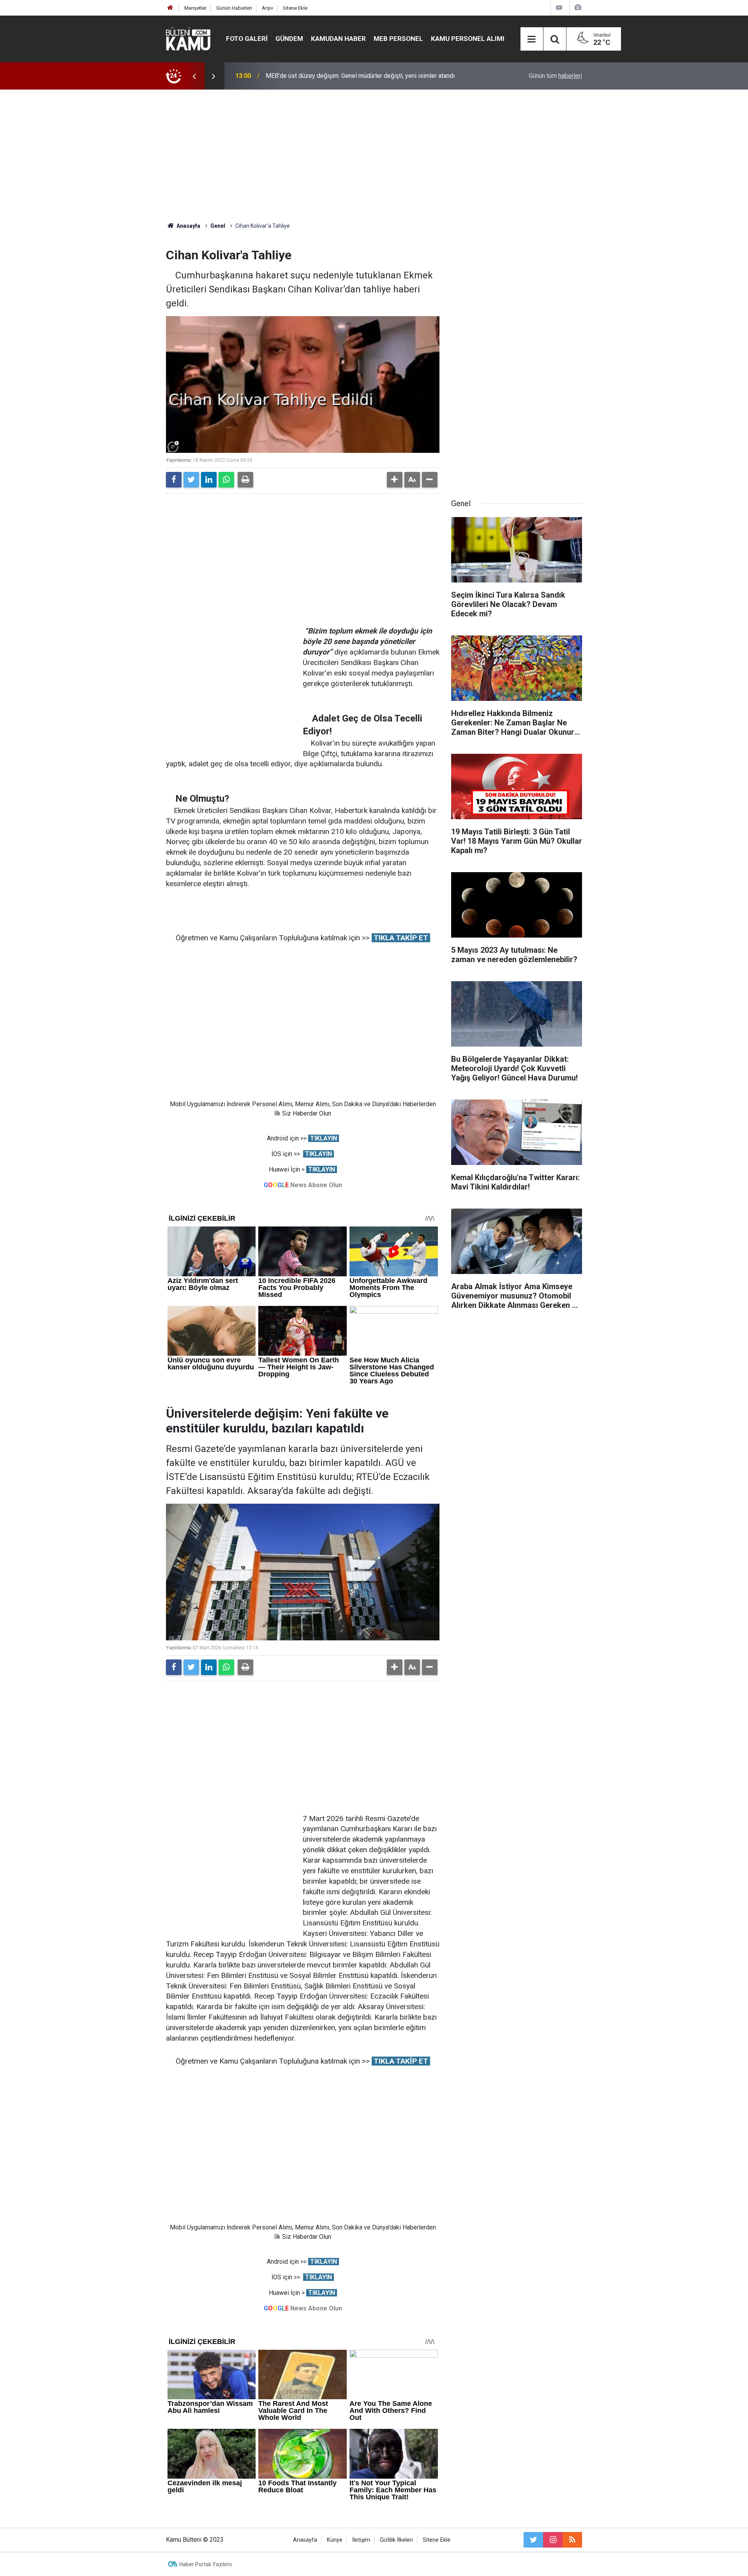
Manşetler (195, 8)
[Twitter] (191, 480)
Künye (335, 2540)
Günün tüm (555, 76)
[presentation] (194, 76)
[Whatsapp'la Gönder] (226, 480)
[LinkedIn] (209, 480)
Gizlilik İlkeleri (396, 2540)
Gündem (289, 39)
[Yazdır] (245, 480)
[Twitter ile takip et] (533, 2540)
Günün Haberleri (234, 8)
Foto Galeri (247, 39)
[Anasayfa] (170, 8)
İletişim (361, 2540)
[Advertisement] (374, 156)
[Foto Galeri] (578, 8)
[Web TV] (559, 8)
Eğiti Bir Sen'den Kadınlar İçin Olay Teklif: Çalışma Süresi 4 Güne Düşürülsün (368, 76)
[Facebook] (174, 480)
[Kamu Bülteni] (188, 39)
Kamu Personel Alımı (468, 39)
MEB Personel (398, 39)
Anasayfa (305, 2540)
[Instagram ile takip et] (553, 2540)
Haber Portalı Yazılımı (206, 2564)
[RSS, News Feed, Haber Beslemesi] (572, 2540)
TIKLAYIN (324, 1138)
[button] (395, 480)
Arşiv (267, 8)
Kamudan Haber (338, 39)
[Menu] (532, 39)
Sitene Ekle (295, 8)
